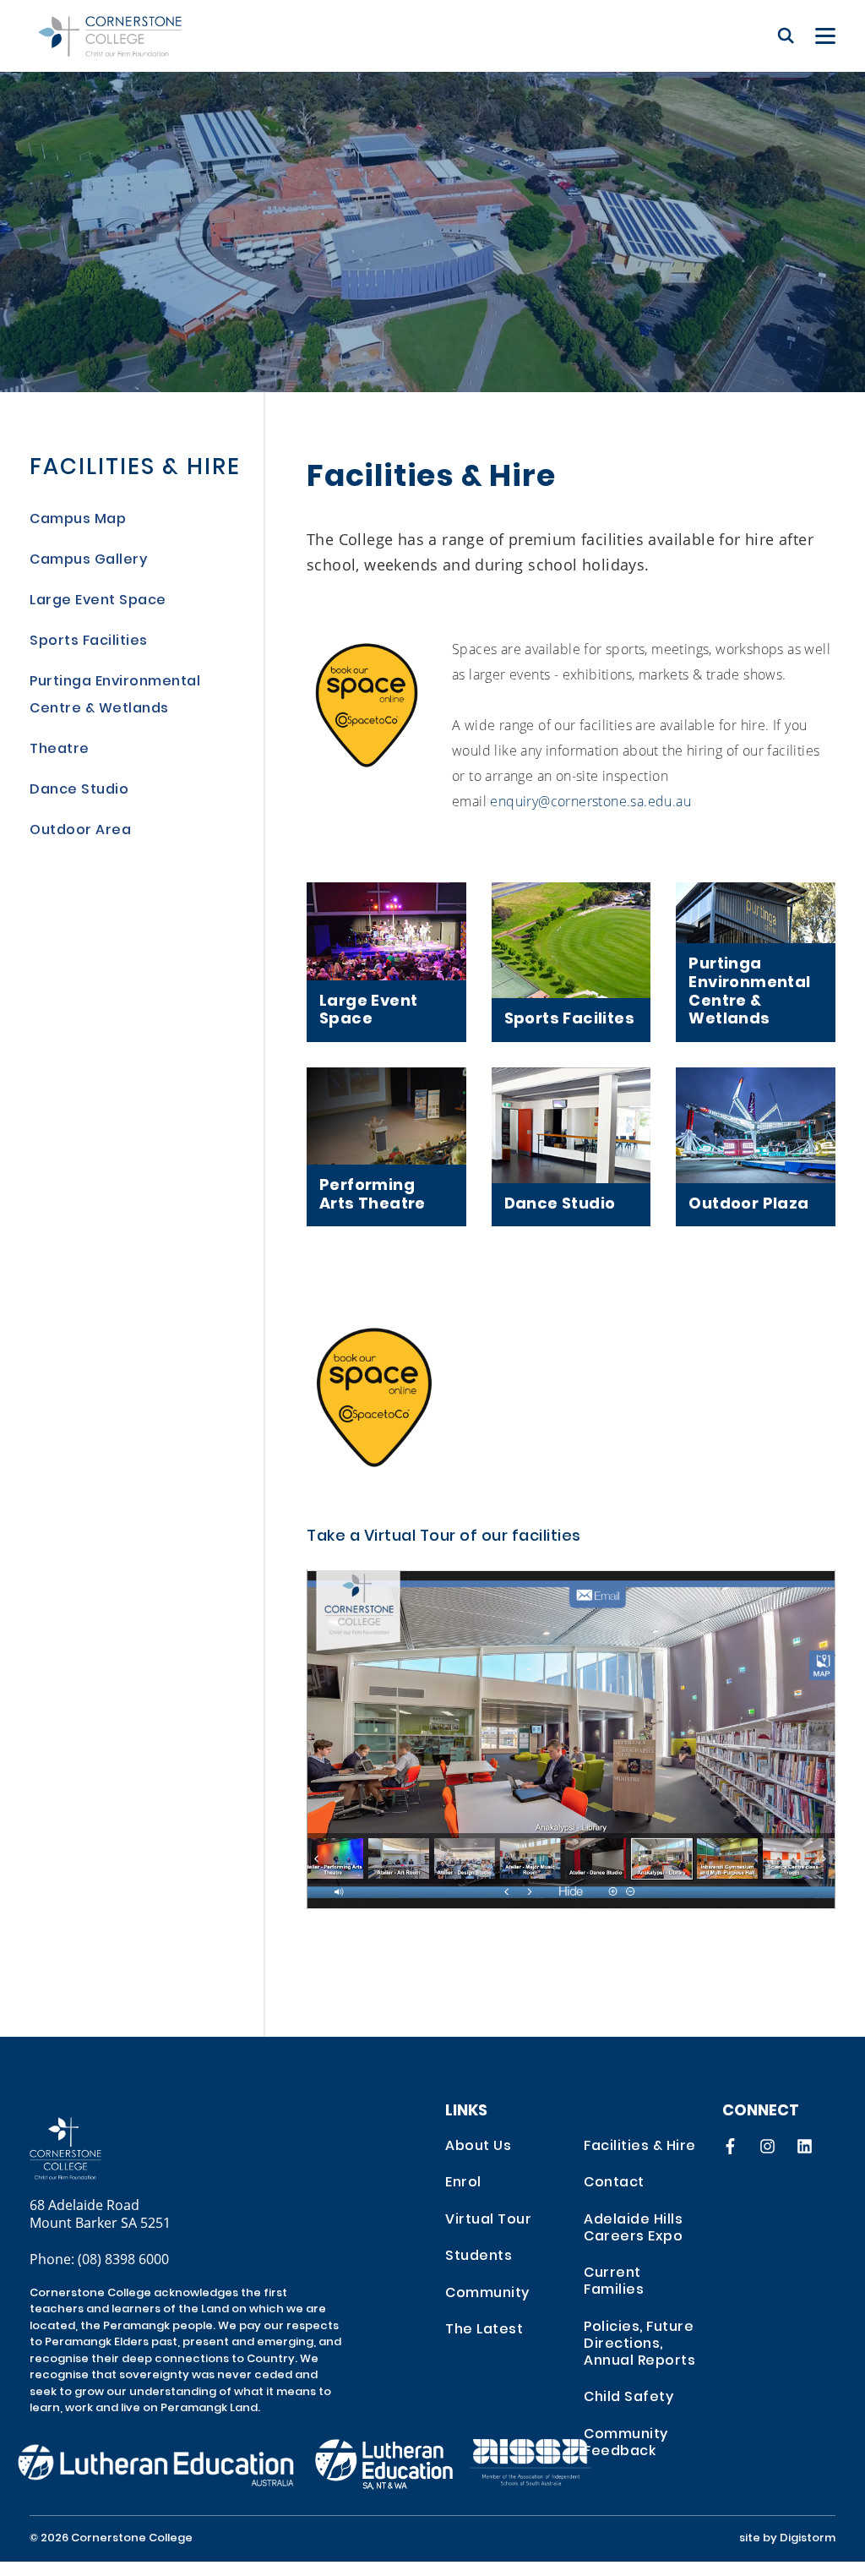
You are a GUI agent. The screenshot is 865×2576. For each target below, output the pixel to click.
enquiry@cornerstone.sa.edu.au (590, 801)
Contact (614, 2183)
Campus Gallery (88, 560)
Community (487, 2294)
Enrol (463, 2183)
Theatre (60, 750)
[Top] (110, 2149)
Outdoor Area (80, 831)
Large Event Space (98, 601)
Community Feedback (626, 2443)
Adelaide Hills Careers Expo (633, 2229)
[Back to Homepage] (110, 36)
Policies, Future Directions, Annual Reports (639, 2344)
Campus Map (78, 520)
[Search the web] (786, 35)
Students (479, 2257)
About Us (478, 2147)
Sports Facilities (89, 641)
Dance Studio (79, 790)
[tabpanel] (432, 196)
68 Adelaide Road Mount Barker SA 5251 (100, 2213)
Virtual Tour (488, 2220)
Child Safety (628, 2398)
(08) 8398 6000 (123, 2259)
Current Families (614, 2282)
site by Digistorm (787, 2539)
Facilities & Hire (135, 469)
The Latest (484, 2330)
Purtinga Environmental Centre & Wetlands (115, 696)
